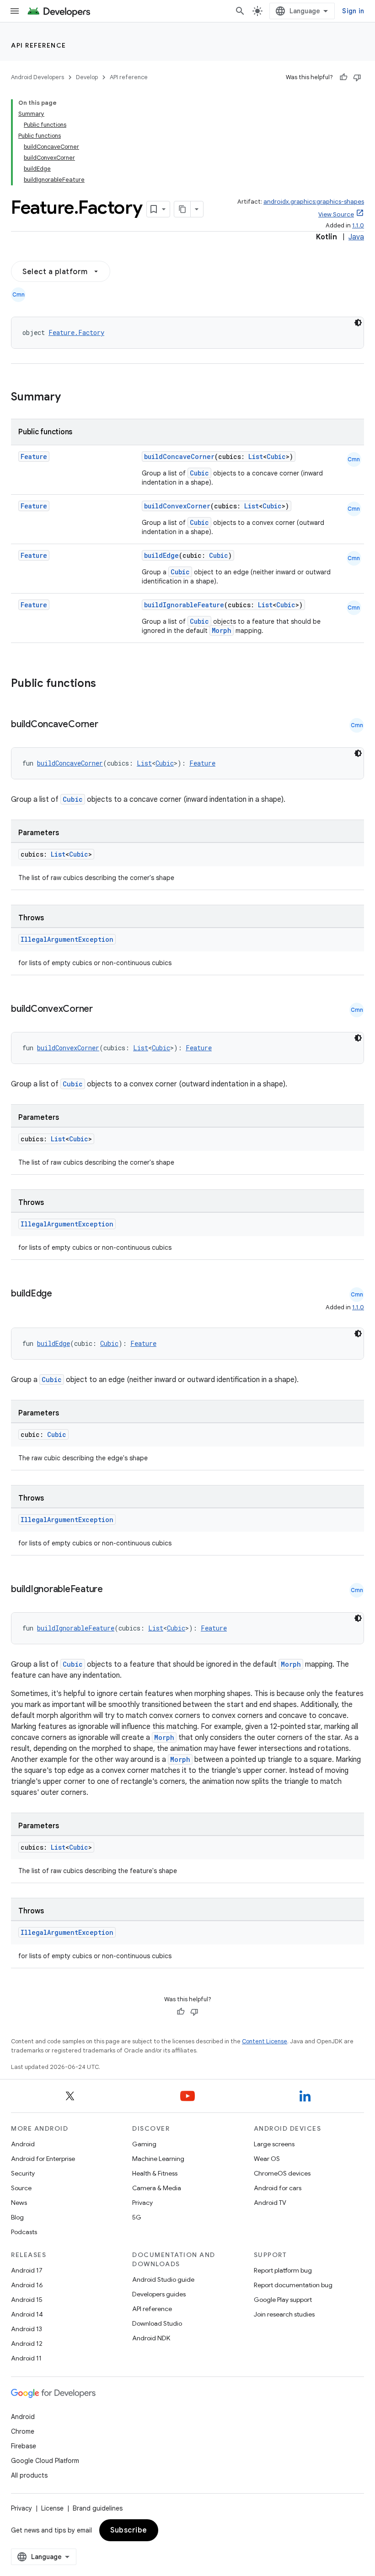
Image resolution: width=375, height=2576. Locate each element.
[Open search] (240, 11)
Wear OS (267, 2159)
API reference (39, 45)
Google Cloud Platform (45, 2461)
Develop (87, 77)
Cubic (276, 456)
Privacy (142, 2203)
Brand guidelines (98, 2508)
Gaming (144, 2144)
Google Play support (283, 2300)
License (52, 2508)
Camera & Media (157, 2188)
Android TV (270, 2203)
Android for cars (278, 2188)
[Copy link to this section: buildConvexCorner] (102, 1010)
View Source (336, 214)
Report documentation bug (293, 2285)
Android (23, 2144)
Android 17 (27, 2270)
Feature (34, 456)
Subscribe (129, 2530)
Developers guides (159, 2294)
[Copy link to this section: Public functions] (108, 684)
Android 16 (27, 2285)
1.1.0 (358, 225)
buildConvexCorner (177, 506)
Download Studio (157, 2323)
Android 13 (27, 2329)
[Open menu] (15, 11)
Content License (265, 2041)
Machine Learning (158, 2159)
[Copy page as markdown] (182, 209)
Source (21, 2188)
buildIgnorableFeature (184, 605)
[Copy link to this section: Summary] (70, 398)
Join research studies (284, 2314)
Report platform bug (283, 2270)
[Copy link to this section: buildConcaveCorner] (107, 725)
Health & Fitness (155, 2173)
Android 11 (26, 2358)
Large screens (274, 2144)
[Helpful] (343, 77)
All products (29, 2475)
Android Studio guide (163, 2279)
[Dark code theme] (358, 323)
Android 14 (27, 2314)
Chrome (23, 2431)
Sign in (353, 11)
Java (356, 237)
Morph (222, 630)
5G (137, 2217)
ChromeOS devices (282, 2173)
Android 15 (27, 2300)
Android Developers (37, 77)
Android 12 (27, 2344)
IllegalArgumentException (67, 939)
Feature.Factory (76, 332)
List (256, 456)
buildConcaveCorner (179, 456)
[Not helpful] (357, 77)
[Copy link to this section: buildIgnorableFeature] (112, 1590)
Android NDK (151, 2338)
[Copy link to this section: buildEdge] (61, 1294)
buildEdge (161, 555)
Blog (17, 2217)
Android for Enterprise (43, 2159)
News (19, 2203)
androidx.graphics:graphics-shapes (314, 202)
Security (23, 2173)
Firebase (24, 2446)
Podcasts (24, 2232)
